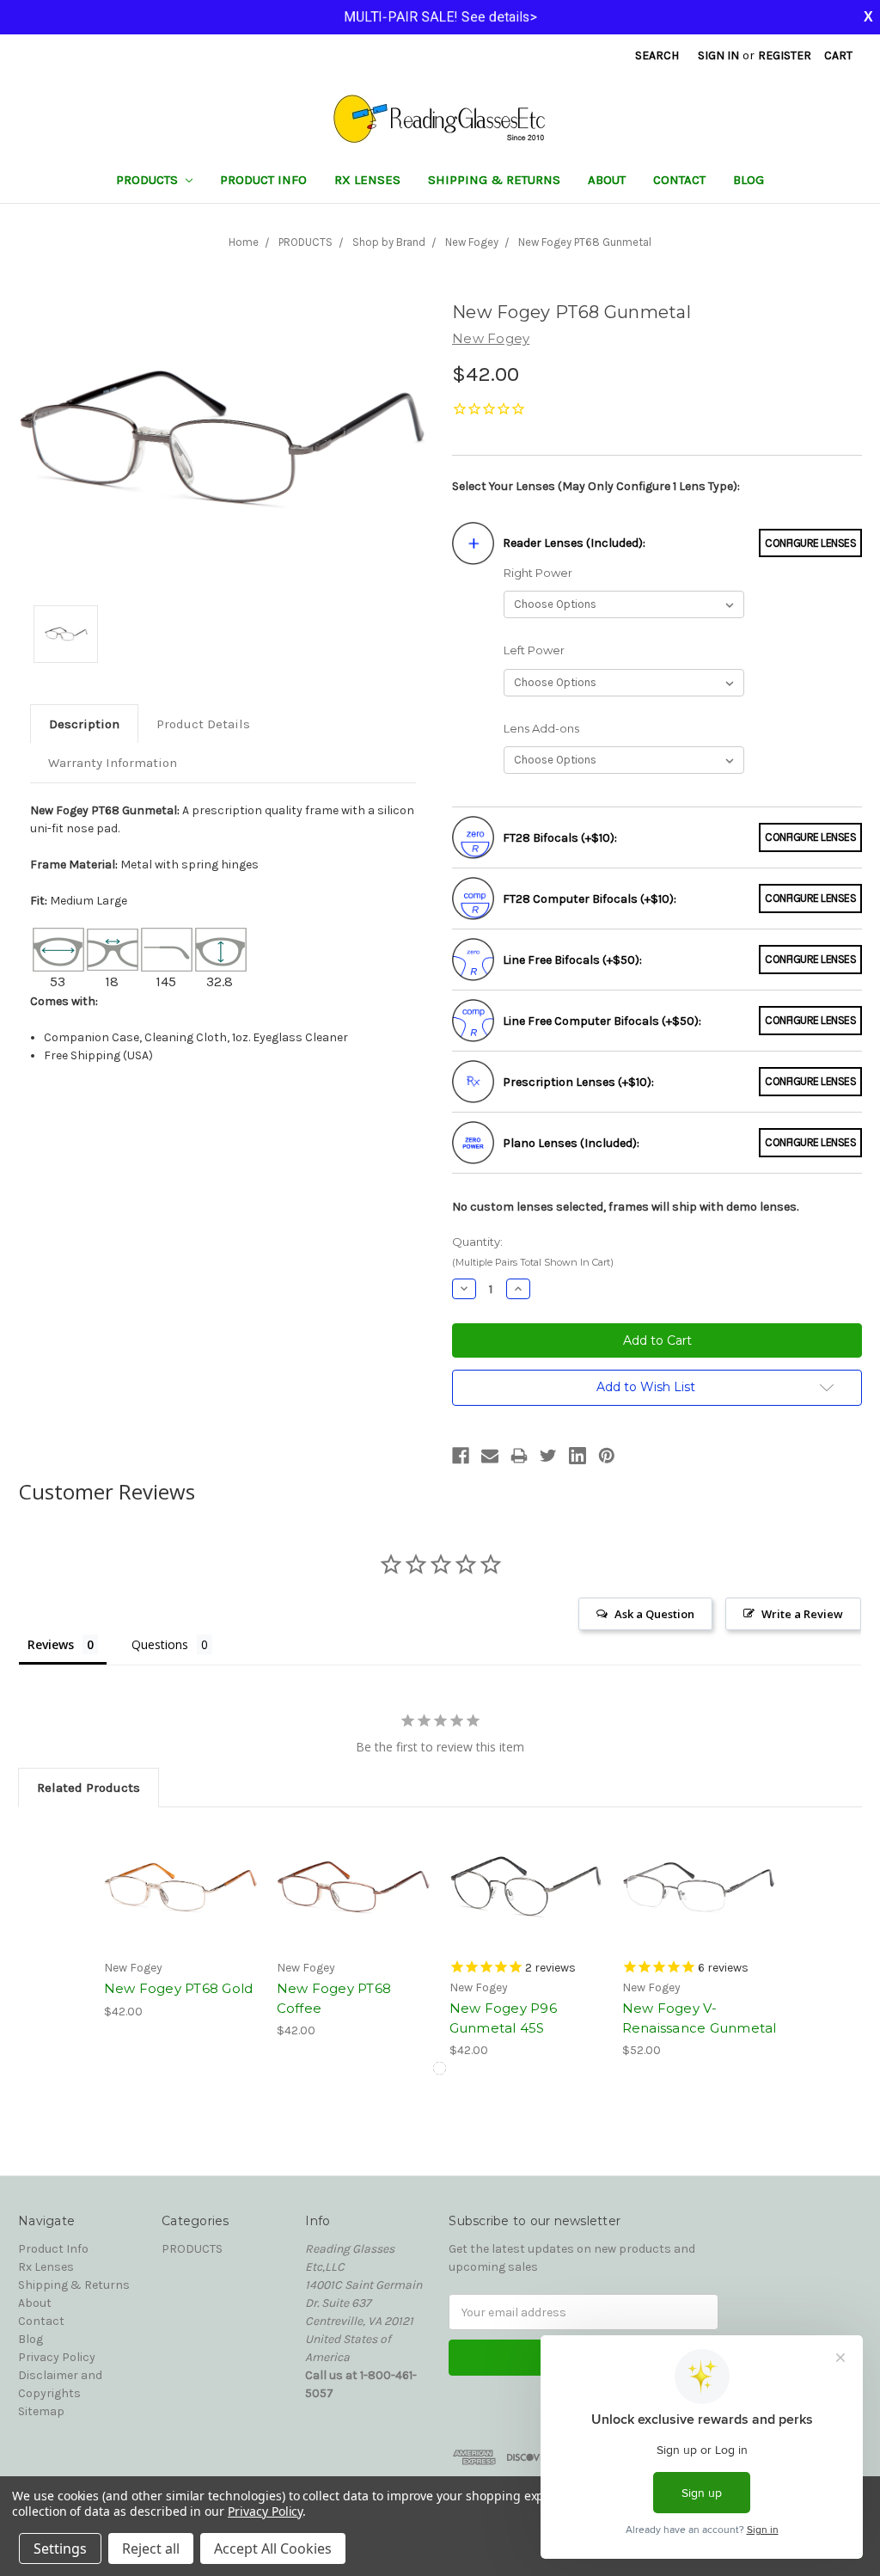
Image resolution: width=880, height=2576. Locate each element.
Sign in (718, 55)
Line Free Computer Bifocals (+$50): (602, 1021)
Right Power (538, 573)
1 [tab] (440, 2068)
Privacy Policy (57, 2357)
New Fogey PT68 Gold (179, 1988)
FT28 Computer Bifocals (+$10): (590, 899)
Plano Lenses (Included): (571, 1143)
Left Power (534, 650)
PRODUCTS (149, 180)
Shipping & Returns (494, 180)
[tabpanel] (181, 1923)
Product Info (263, 180)
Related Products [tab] (89, 1788)
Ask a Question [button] (654, 1614)
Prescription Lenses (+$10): (578, 1082)
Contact (679, 180)
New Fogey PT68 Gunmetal (585, 242)
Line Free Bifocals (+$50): (572, 960)
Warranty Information (113, 763)
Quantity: (533, 1251)
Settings (60, 2548)
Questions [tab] (160, 1644)
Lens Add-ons (541, 728)
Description (84, 724)
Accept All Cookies (273, 2548)
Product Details (203, 724)
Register (785, 55)
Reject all (151, 2548)
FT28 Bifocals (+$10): (560, 838)
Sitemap (41, 2411)
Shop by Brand (389, 242)
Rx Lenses (367, 180)
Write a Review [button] (802, 1614)
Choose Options (181, 1887)
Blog (749, 180)
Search (657, 55)
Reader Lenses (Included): (574, 543)
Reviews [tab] (51, 1644)
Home (244, 242)
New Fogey (472, 242)
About (607, 180)
